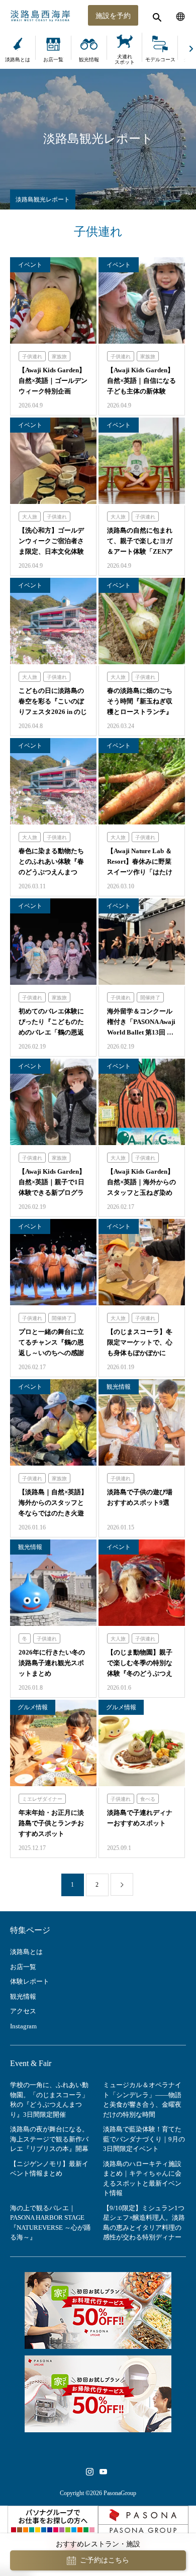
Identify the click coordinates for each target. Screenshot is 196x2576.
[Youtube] (103, 2471)
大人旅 (30, 517)
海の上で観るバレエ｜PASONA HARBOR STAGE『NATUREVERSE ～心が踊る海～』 (50, 2223)
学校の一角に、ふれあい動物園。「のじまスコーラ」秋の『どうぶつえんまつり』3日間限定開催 (49, 2100)
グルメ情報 (33, 1707)
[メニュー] (181, 15)
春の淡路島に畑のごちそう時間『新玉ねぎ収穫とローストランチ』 (140, 701)
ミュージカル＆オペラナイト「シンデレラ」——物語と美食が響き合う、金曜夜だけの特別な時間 (142, 2100)
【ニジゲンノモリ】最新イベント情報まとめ (49, 2169)
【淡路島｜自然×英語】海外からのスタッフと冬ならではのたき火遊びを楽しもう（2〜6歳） (53, 1513)
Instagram (23, 2026)
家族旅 (59, 356)
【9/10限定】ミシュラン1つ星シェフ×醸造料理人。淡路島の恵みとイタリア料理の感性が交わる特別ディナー (144, 2223)
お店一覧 (53, 60)
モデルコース (160, 60)
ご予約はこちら (105, 2560)
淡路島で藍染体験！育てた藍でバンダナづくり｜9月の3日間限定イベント (144, 2139)
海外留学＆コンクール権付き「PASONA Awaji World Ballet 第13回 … (141, 1022)
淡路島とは (18, 60)
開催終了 (150, 998)
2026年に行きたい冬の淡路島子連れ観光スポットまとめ (52, 1663)
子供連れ (32, 356)
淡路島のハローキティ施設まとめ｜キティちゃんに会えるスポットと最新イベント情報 (142, 2179)
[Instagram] (89, 2471)
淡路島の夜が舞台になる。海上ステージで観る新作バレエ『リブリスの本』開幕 (49, 2139)
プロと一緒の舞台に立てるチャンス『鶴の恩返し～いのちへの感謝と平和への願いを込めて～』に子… (51, 1353)
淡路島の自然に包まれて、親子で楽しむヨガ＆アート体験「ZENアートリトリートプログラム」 (140, 551)
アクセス (23, 2011)
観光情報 (89, 60)
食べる (148, 1799)
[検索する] (156, 15)
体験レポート (30, 1981)
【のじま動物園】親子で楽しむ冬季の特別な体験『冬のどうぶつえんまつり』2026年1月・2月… (140, 1673)
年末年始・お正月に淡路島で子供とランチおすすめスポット (51, 1823)
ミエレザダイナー (42, 1799)
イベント (30, 265)
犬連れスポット (125, 59)
